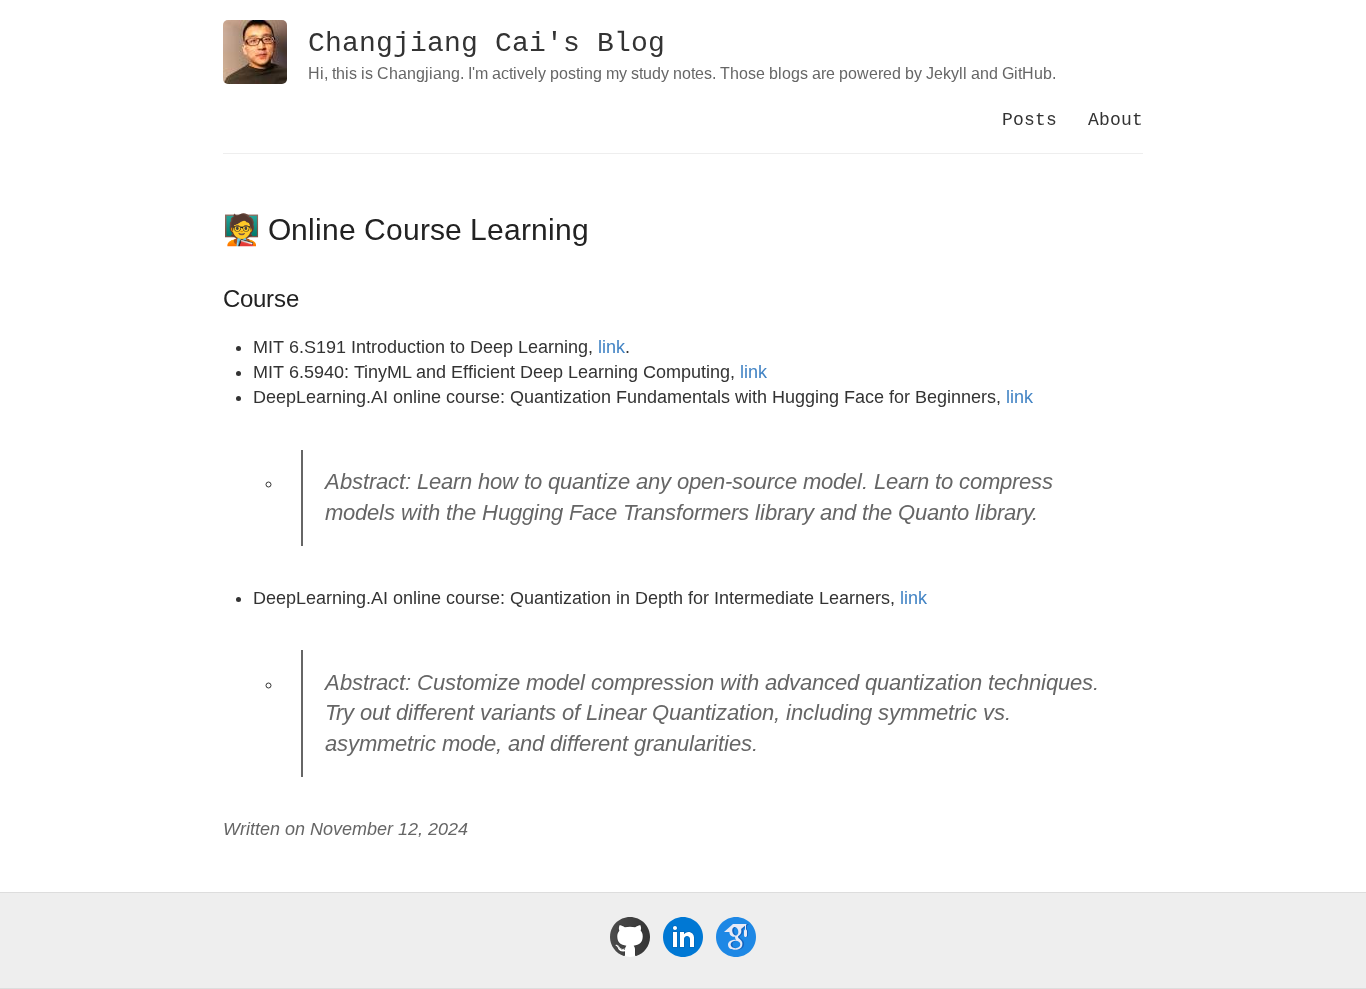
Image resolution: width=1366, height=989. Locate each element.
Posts (1029, 120)
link (611, 347)
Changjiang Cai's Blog (486, 43)
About (1115, 120)
